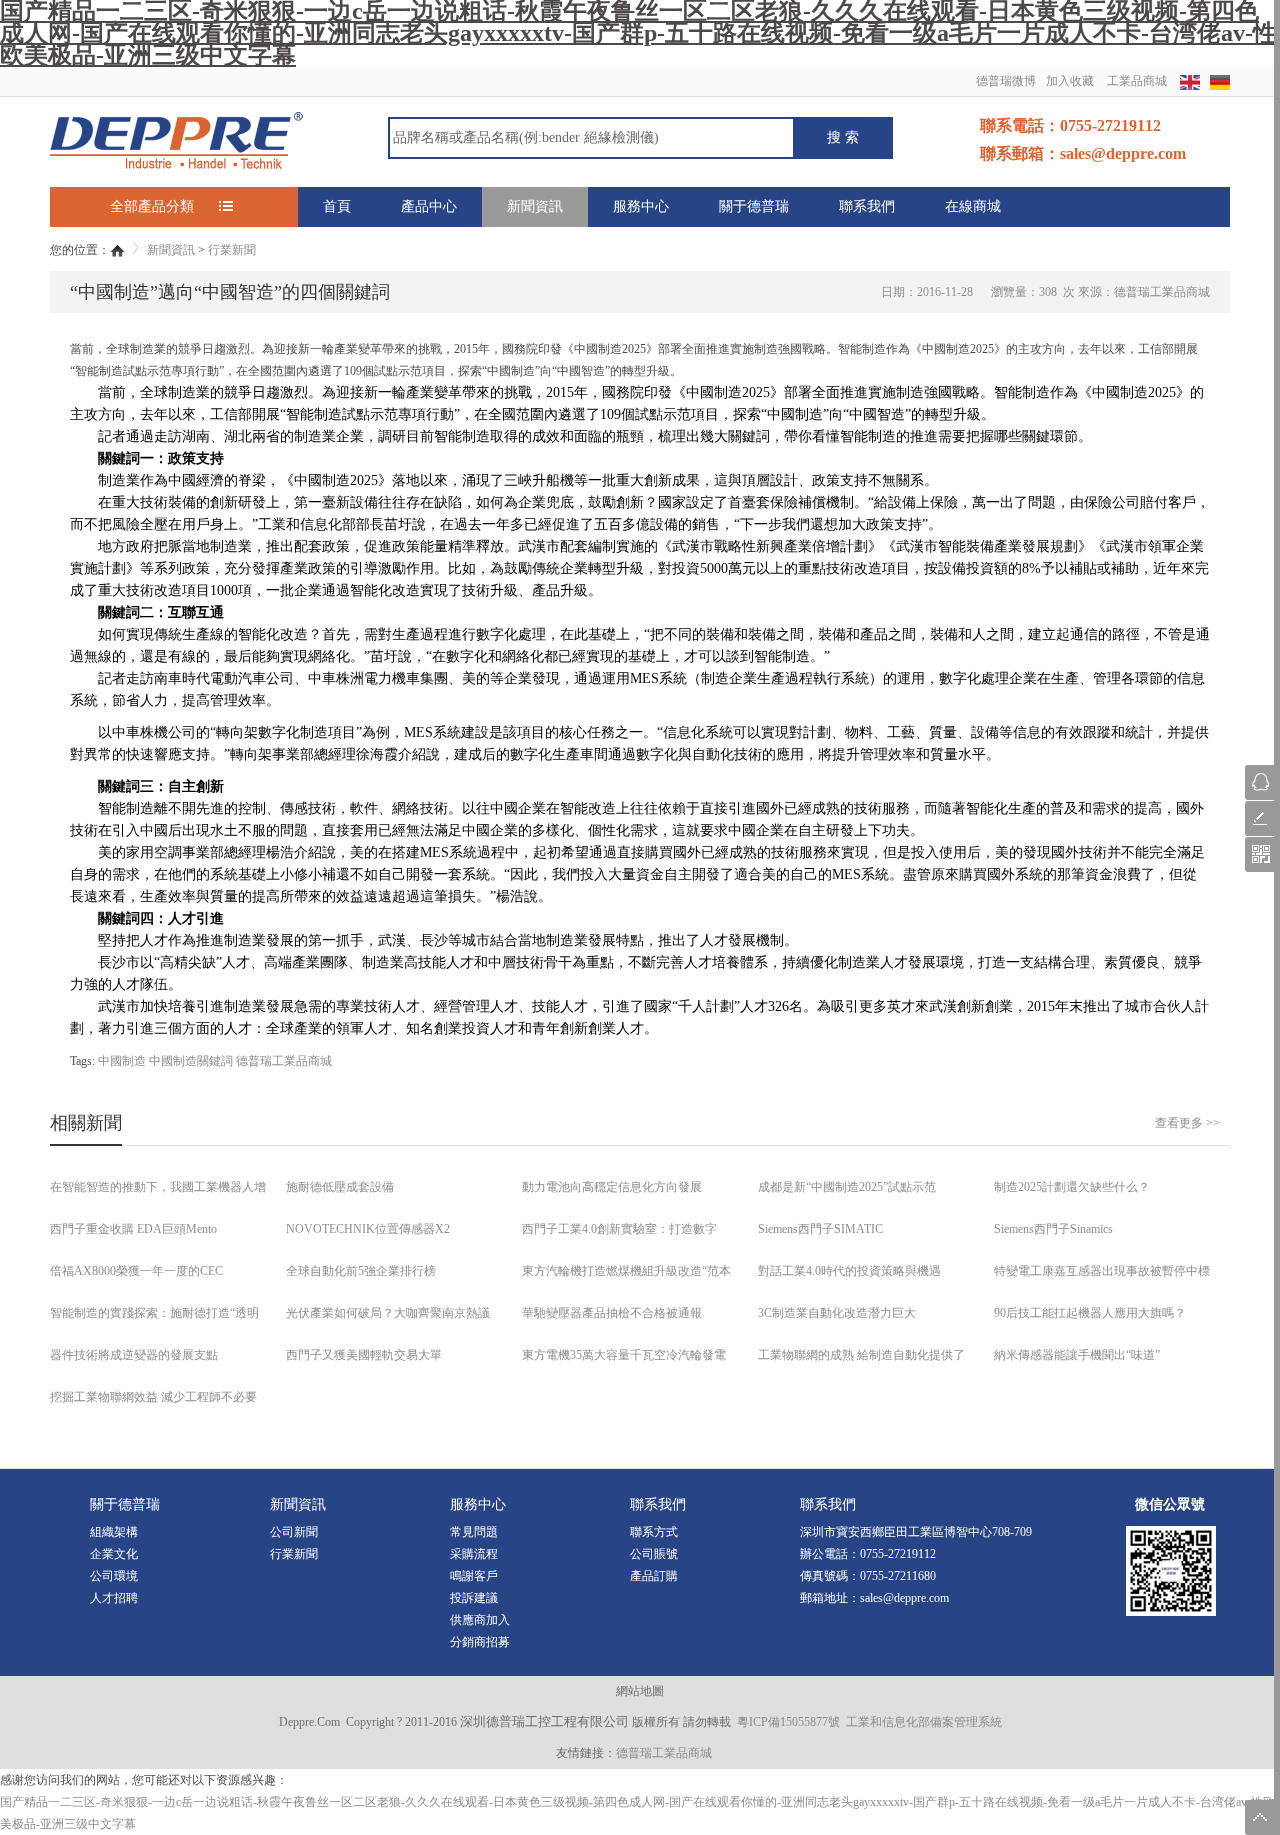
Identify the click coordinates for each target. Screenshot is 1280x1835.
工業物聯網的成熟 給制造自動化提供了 (861, 1355)
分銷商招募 (480, 1642)
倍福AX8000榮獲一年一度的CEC (136, 1271)
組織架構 (114, 1532)
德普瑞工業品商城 (284, 1061)
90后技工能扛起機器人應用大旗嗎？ (1090, 1313)
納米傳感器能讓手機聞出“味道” (1077, 1355)
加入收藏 (1070, 81)
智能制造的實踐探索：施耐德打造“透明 (154, 1313)
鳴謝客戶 (474, 1576)
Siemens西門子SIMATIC (820, 1229)
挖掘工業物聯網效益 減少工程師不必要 (153, 1397)
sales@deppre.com (904, 1598)
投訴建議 (474, 1598)
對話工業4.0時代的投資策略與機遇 (849, 1271)
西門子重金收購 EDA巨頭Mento (133, 1229)
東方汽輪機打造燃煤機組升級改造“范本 (626, 1271)
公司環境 (114, 1576)
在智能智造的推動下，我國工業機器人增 (158, 1187)
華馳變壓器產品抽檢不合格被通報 (612, 1313)
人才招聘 (114, 1598)
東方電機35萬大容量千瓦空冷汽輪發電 (624, 1355)
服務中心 (641, 206)
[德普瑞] (176, 139)
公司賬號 (654, 1554)
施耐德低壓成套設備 (340, 1187)
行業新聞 (232, 250)
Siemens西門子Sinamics (1053, 1229)
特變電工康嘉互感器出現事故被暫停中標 (1102, 1271)
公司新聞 (294, 1532)
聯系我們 (867, 206)
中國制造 (122, 1061)
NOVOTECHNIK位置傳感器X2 (368, 1229)
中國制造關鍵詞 (191, 1061)
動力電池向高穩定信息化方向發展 (612, 1187)
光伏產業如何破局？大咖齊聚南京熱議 (388, 1313)
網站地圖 (640, 1691)
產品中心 (429, 206)
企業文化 (114, 1554)
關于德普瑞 (754, 206)
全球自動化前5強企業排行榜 (361, 1271)
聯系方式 (654, 1532)
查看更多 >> (1187, 1123)
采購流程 (474, 1554)
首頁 (337, 206)
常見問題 (474, 1532)
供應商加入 (480, 1620)
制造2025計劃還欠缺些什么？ (1072, 1187)
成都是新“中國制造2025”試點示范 (847, 1187)
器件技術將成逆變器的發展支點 (134, 1355)
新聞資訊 (535, 206)
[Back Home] (117, 250)
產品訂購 (654, 1576)
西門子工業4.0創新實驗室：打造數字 (619, 1229)
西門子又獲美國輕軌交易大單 (364, 1355)
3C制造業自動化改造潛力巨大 (837, 1313)
